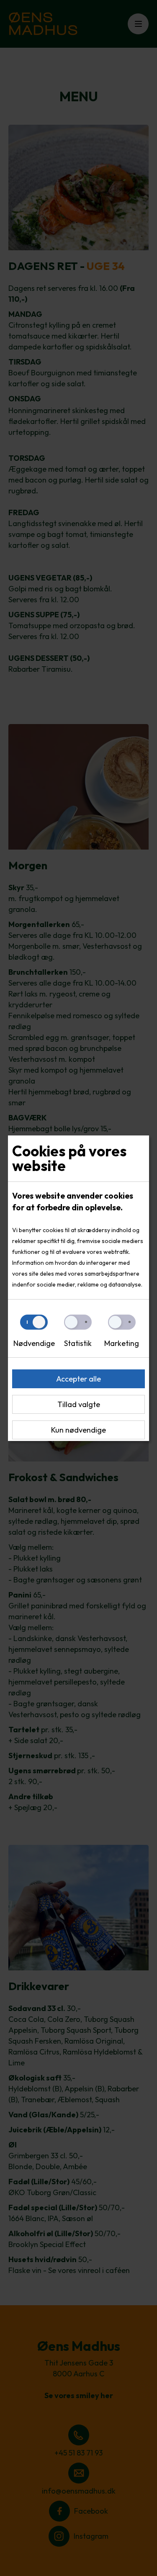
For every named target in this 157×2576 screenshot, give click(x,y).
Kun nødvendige (78, 1430)
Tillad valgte (79, 1404)
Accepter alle (78, 1379)
